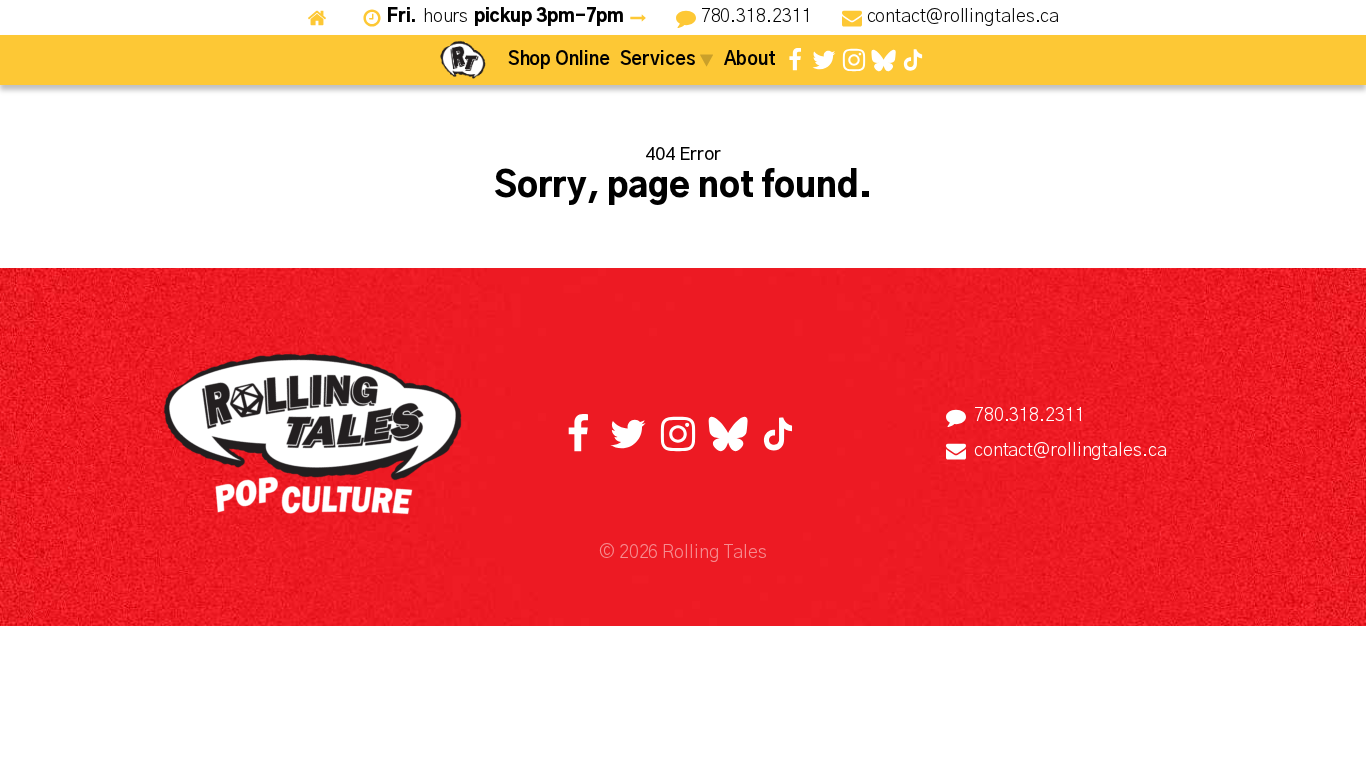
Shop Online (559, 60)
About (750, 60)
